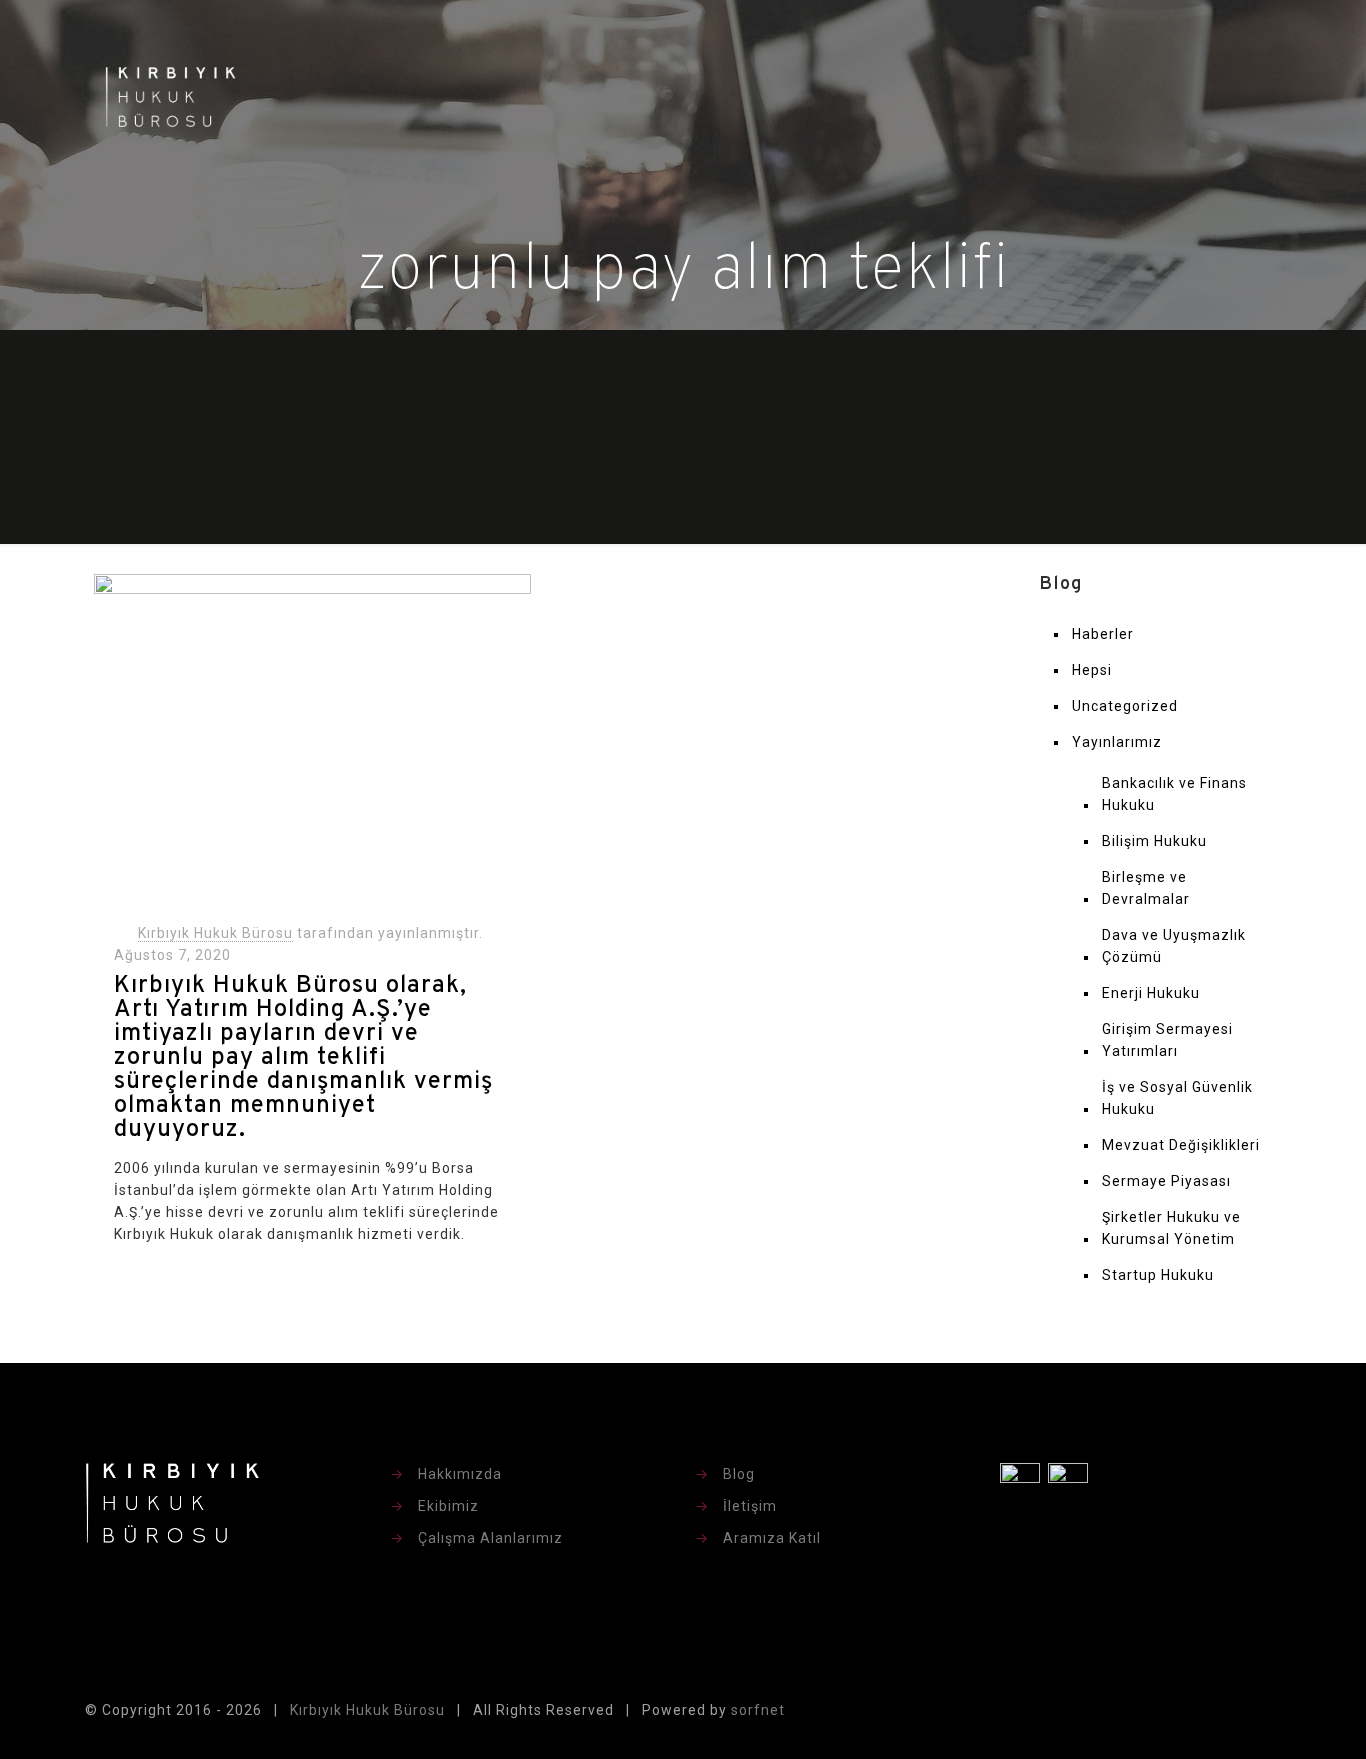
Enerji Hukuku (1151, 993)
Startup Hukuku (1158, 1275)
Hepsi (1092, 670)
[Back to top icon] (1260, 1711)
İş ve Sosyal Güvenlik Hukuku (1177, 1098)
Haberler (1103, 634)
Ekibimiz (448, 1506)
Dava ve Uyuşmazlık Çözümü (1174, 946)
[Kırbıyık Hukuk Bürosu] (170, 96)
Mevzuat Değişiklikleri (1181, 1145)
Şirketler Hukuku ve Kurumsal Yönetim (1171, 1228)
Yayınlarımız (1117, 742)
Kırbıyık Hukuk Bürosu (215, 933)
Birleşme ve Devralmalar (1146, 888)
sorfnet (758, 1710)
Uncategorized (1125, 706)
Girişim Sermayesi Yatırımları (1167, 1040)
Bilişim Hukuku (1154, 841)
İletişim (750, 1506)
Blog (739, 1474)
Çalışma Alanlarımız (490, 1538)
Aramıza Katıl (772, 1538)
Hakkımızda (460, 1474)
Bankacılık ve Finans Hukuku (1174, 794)
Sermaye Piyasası (1166, 1181)
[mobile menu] (1254, 96)
